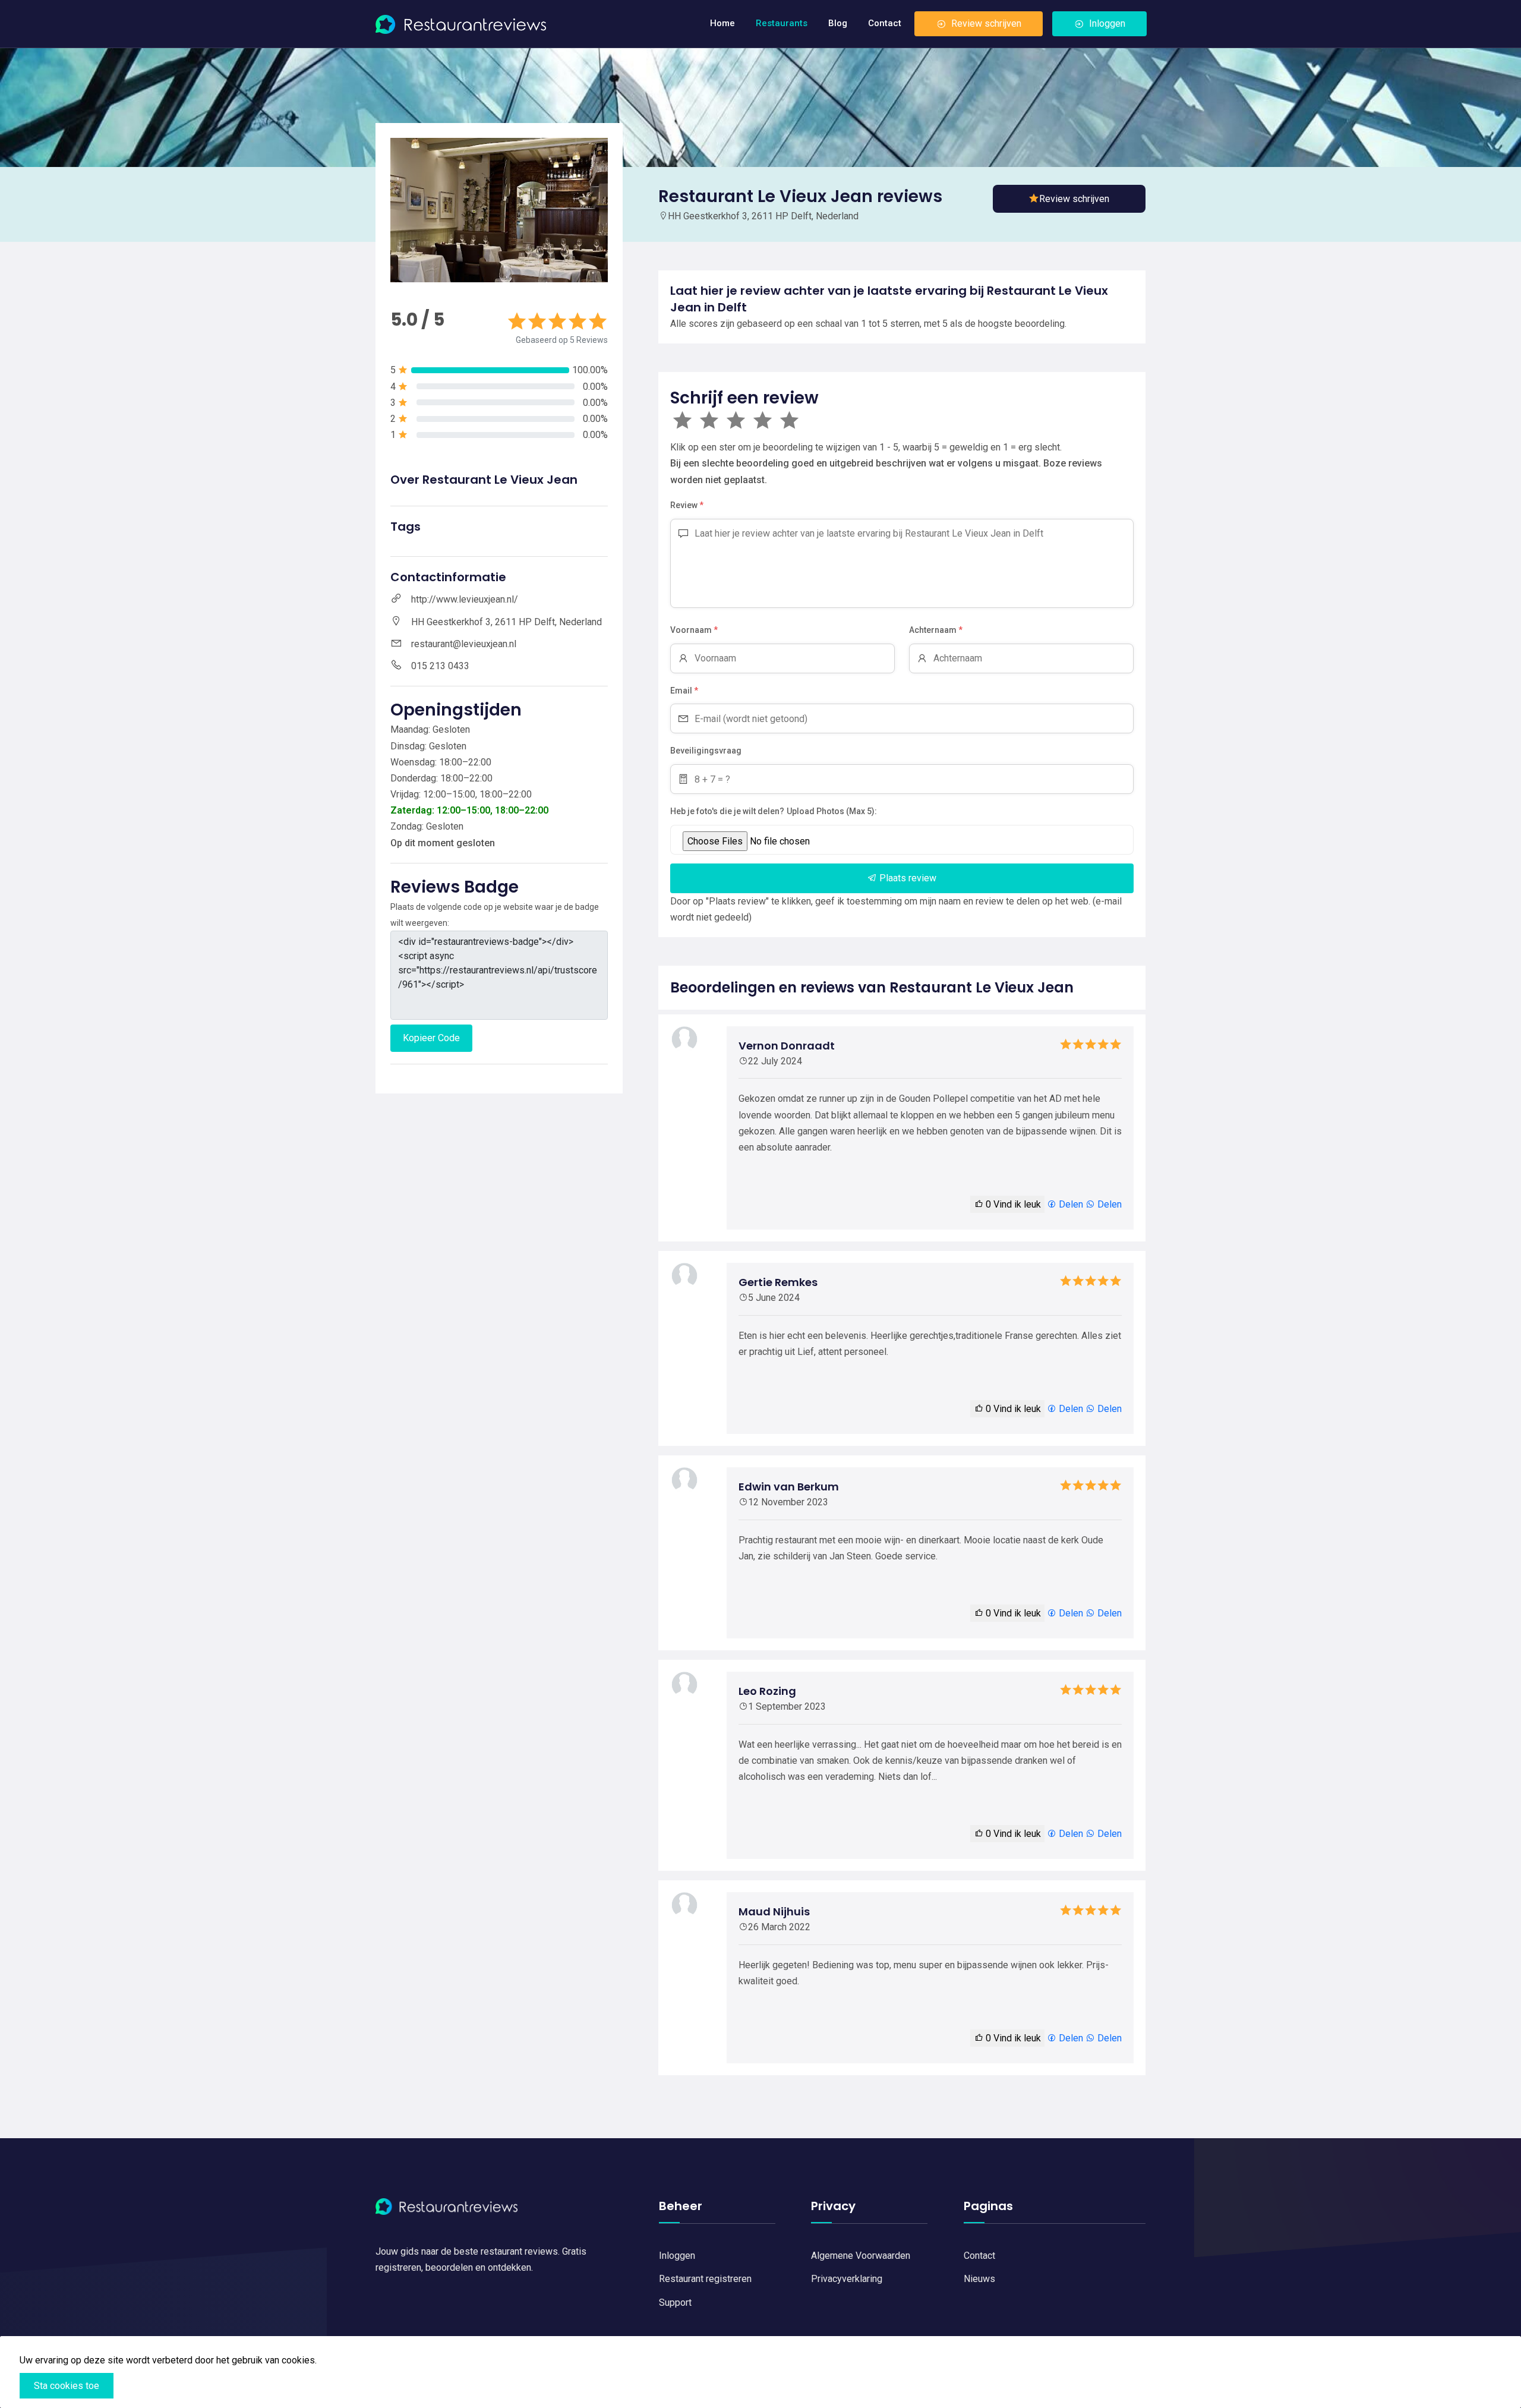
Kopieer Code (431, 1038)
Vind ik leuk (1013, 1204)
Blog (838, 23)
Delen (1070, 1204)
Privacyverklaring (847, 2279)
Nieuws (979, 2279)
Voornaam (694, 630)
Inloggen (1107, 23)
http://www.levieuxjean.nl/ (465, 599)
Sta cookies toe (67, 2386)
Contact (885, 23)
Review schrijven (986, 23)
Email (684, 691)
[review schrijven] (1069, 199)
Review (687, 505)
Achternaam (936, 630)
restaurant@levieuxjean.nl (464, 644)
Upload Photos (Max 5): (832, 811)
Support (675, 2303)
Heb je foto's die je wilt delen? (727, 811)
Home (722, 23)
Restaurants (782, 23)
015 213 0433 (440, 666)
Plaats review (907, 878)
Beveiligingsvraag (706, 751)
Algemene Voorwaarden (861, 2256)
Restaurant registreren (705, 2279)
